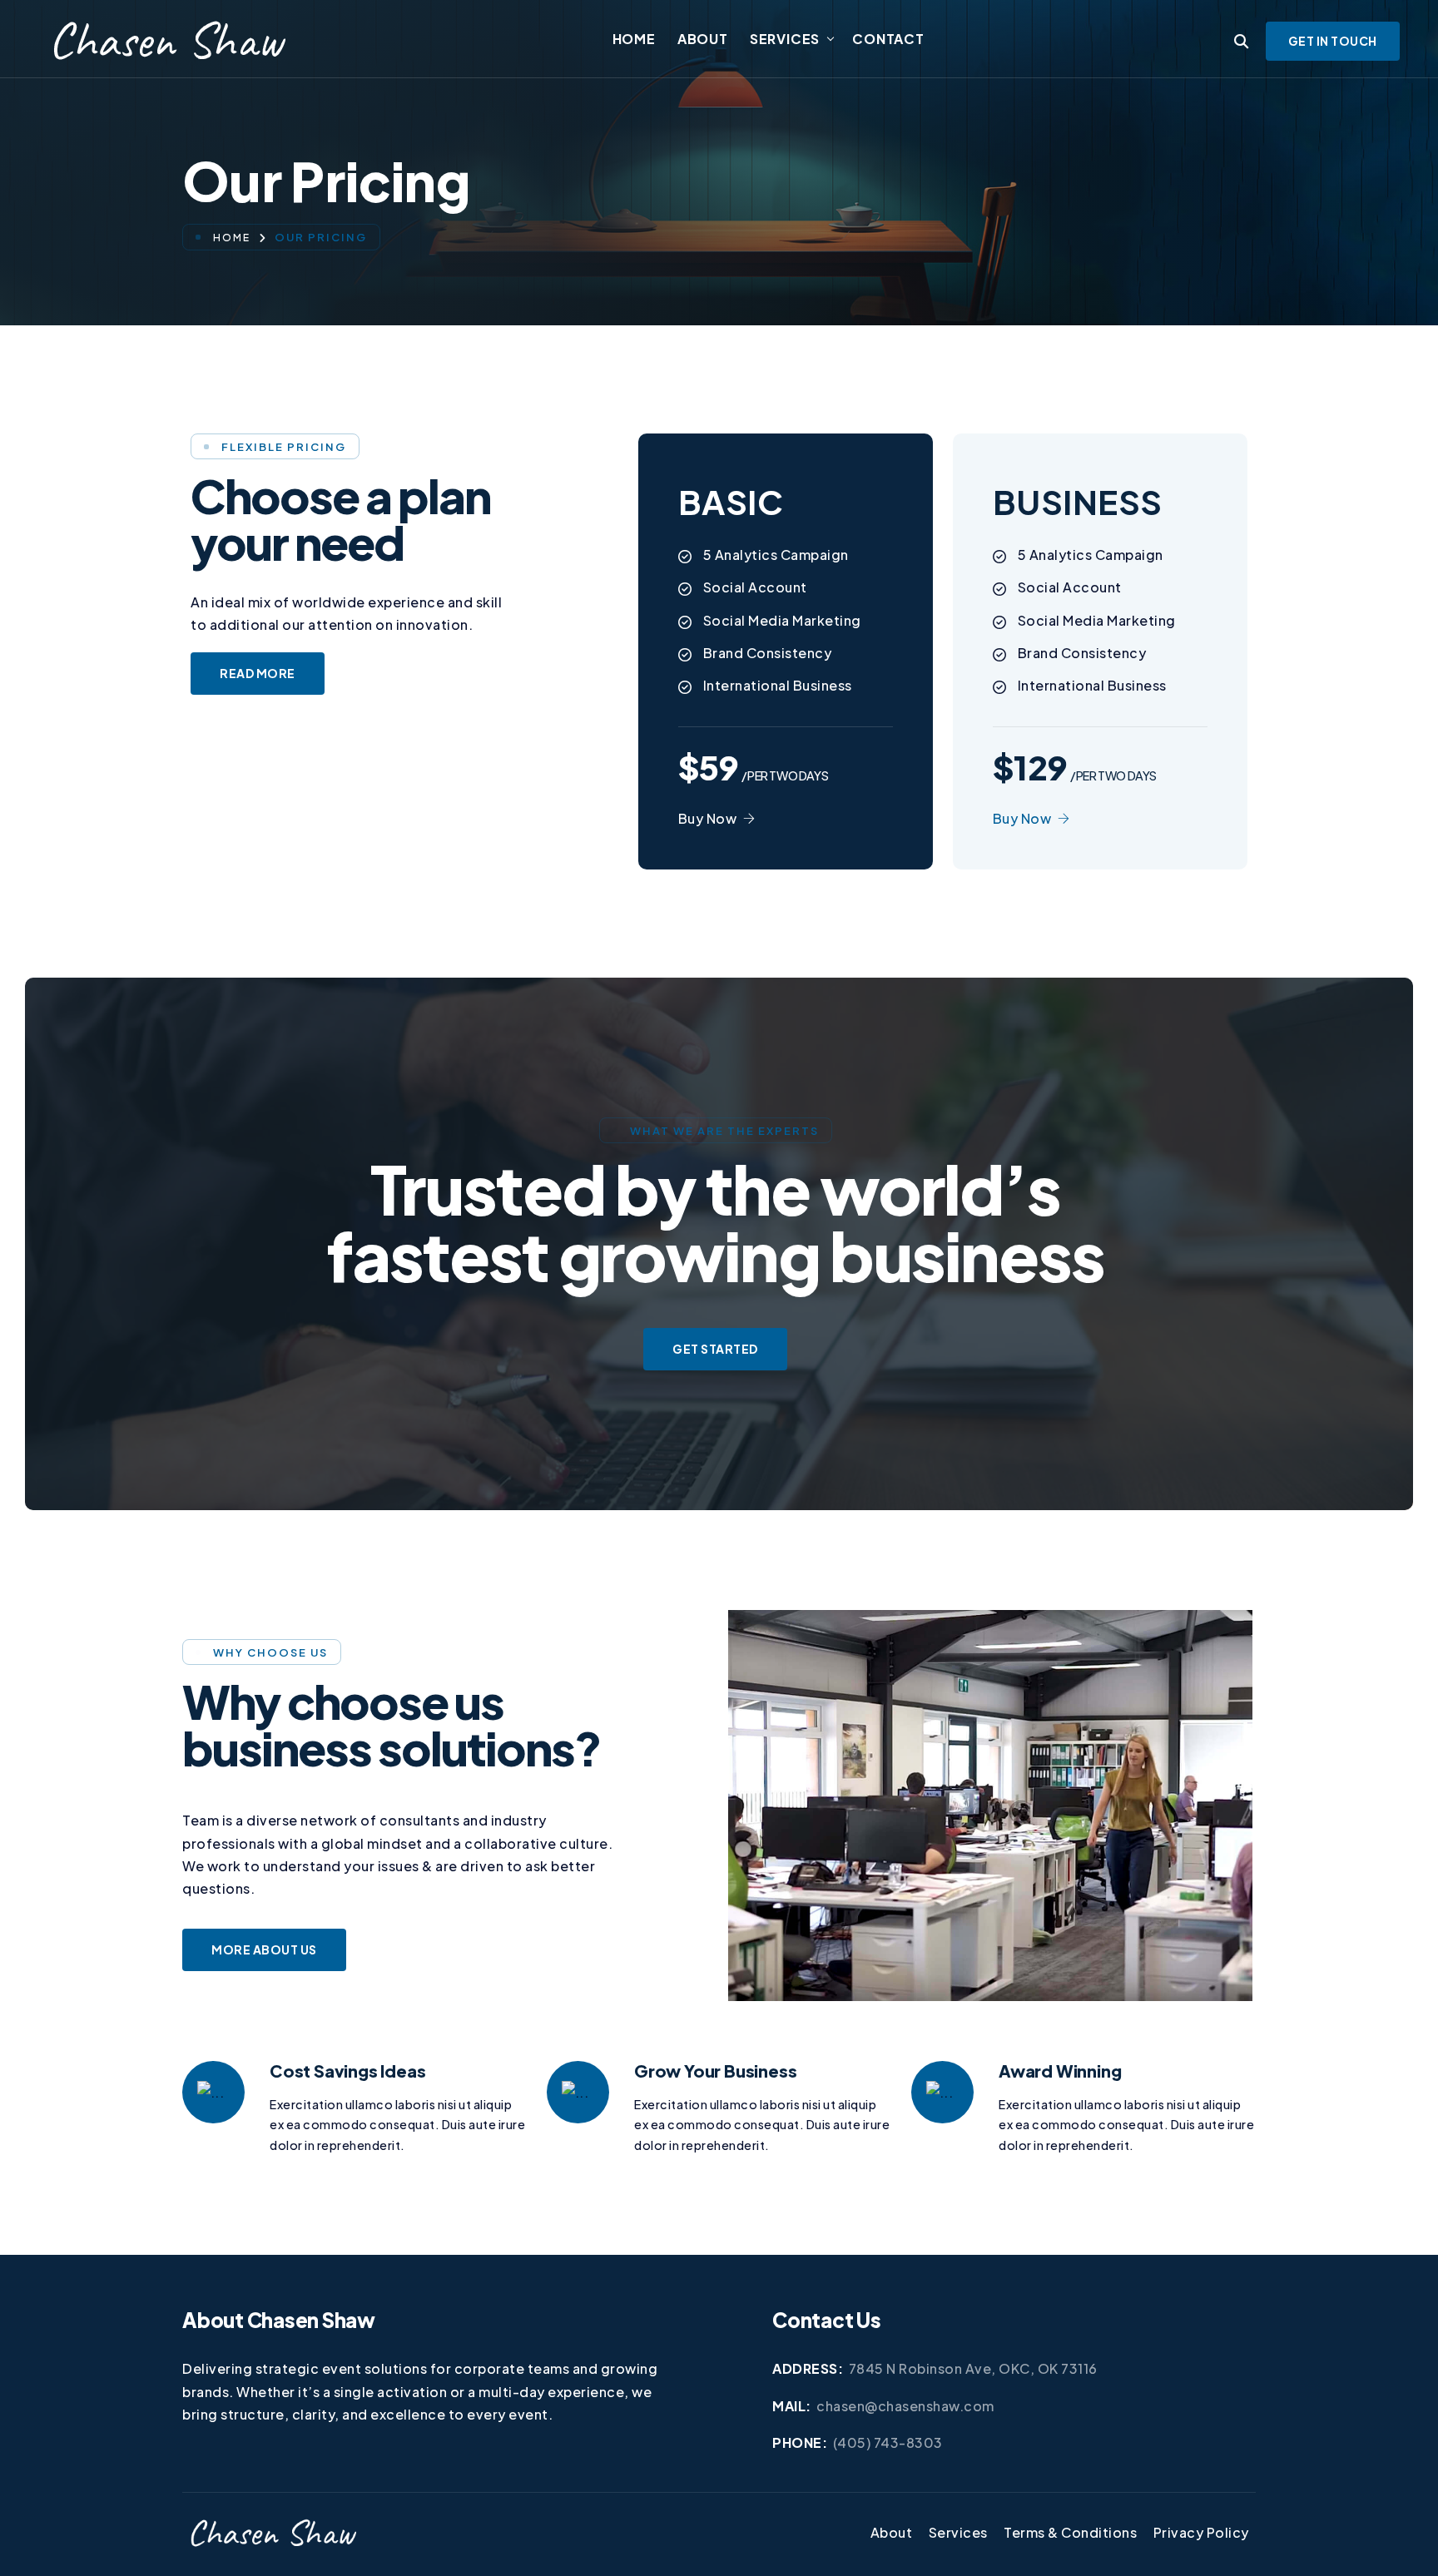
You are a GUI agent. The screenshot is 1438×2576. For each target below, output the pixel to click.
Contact (888, 39)
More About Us (264, 1949)
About (703, 39)
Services (785, 39)
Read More (258, 673)
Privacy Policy (1201, 2532)
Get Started (715, 1349)
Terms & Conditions (1070, 2532)
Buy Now (708, 818)
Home (634, 39)
